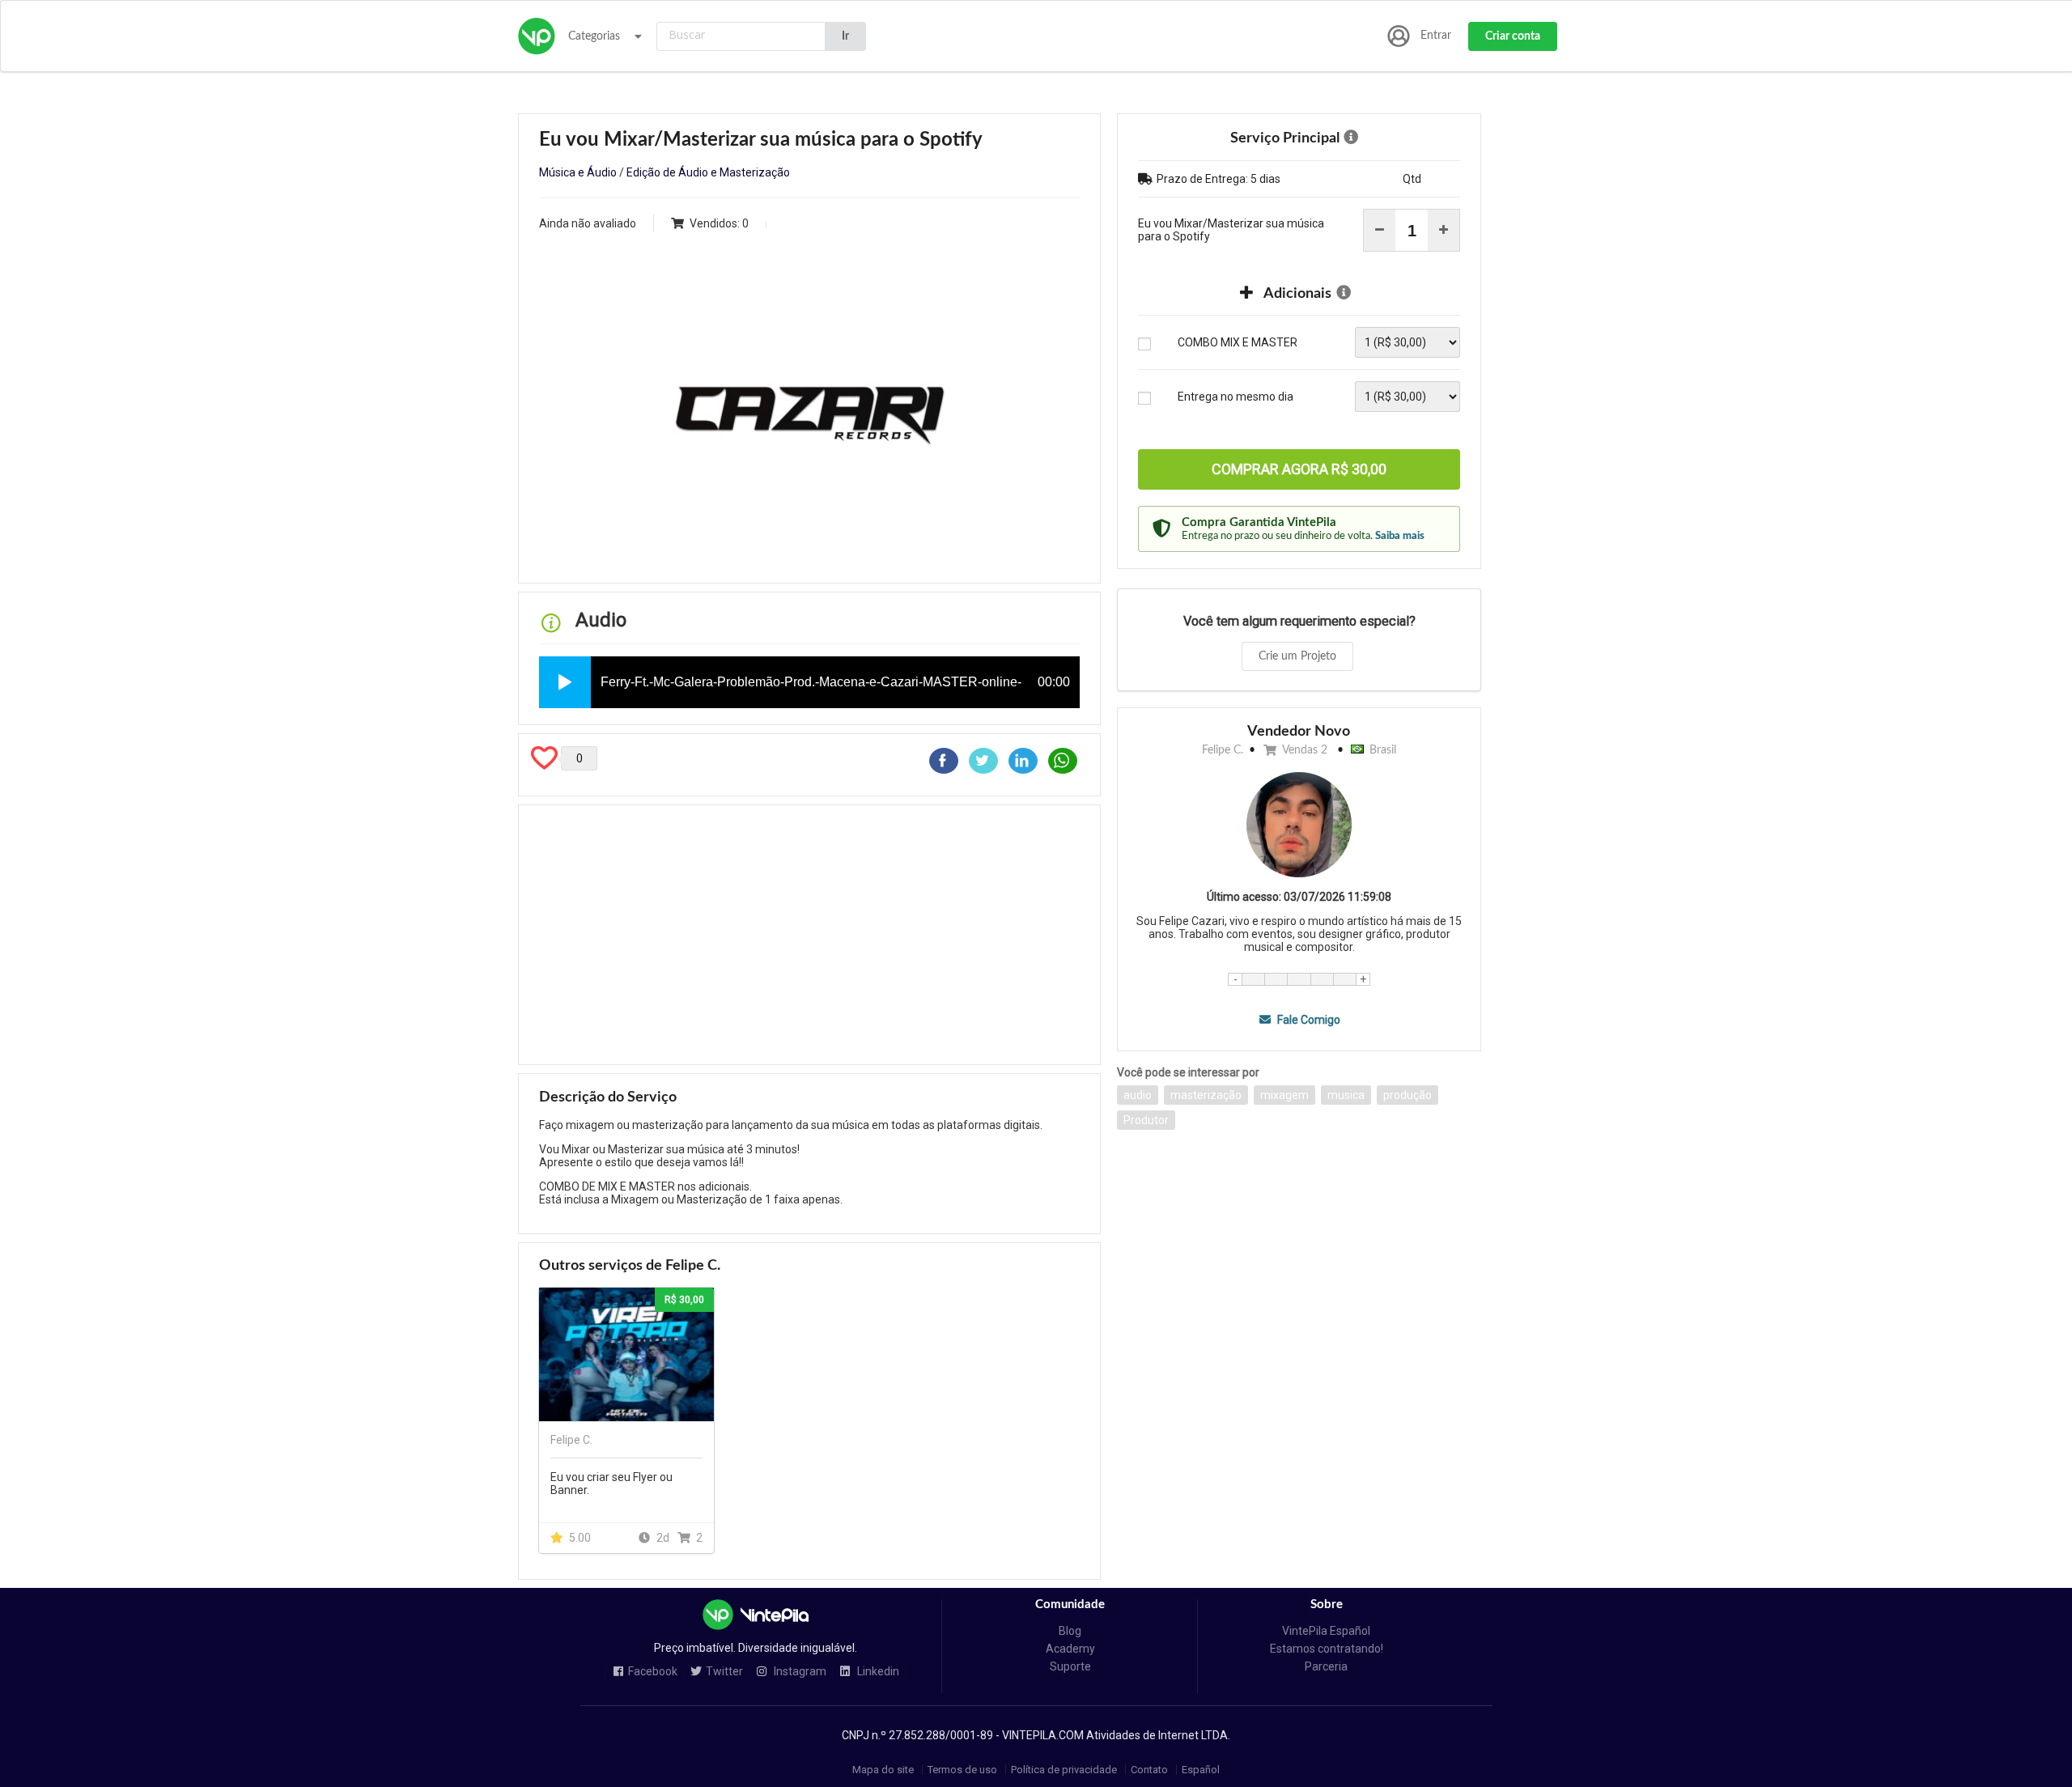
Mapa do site (883, 1770)
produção (1408, 1095)
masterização (1206, 1095)
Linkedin (877, 1672)
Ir (845, 36)
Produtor (1146, 1120)
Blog (1070, 1631)
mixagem (1284, 1095)
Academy (1070, 1649)
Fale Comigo (1307, 1020)
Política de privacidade (1064, 1770)
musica (1346, 1095)
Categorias (594, 36)
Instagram (799, 1672)
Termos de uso (962, 1770)
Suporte (1070, 1666)
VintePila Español (1326, 1631)
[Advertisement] (809, 935)
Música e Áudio (578, 172)
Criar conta (1513, 36)
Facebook (653, 1672)
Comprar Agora (1299, 469)
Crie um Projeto (1297, 656)
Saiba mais (1400, 536)
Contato (1149, 1770)
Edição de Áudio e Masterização (708, 172)
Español (1201, 1770)
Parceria (1326, 1666)
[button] (565, 682)
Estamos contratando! (1327, 1649)
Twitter (724, 1672)
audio (1138, 1095)
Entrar (1436, 36)
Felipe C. (1223, 750)
